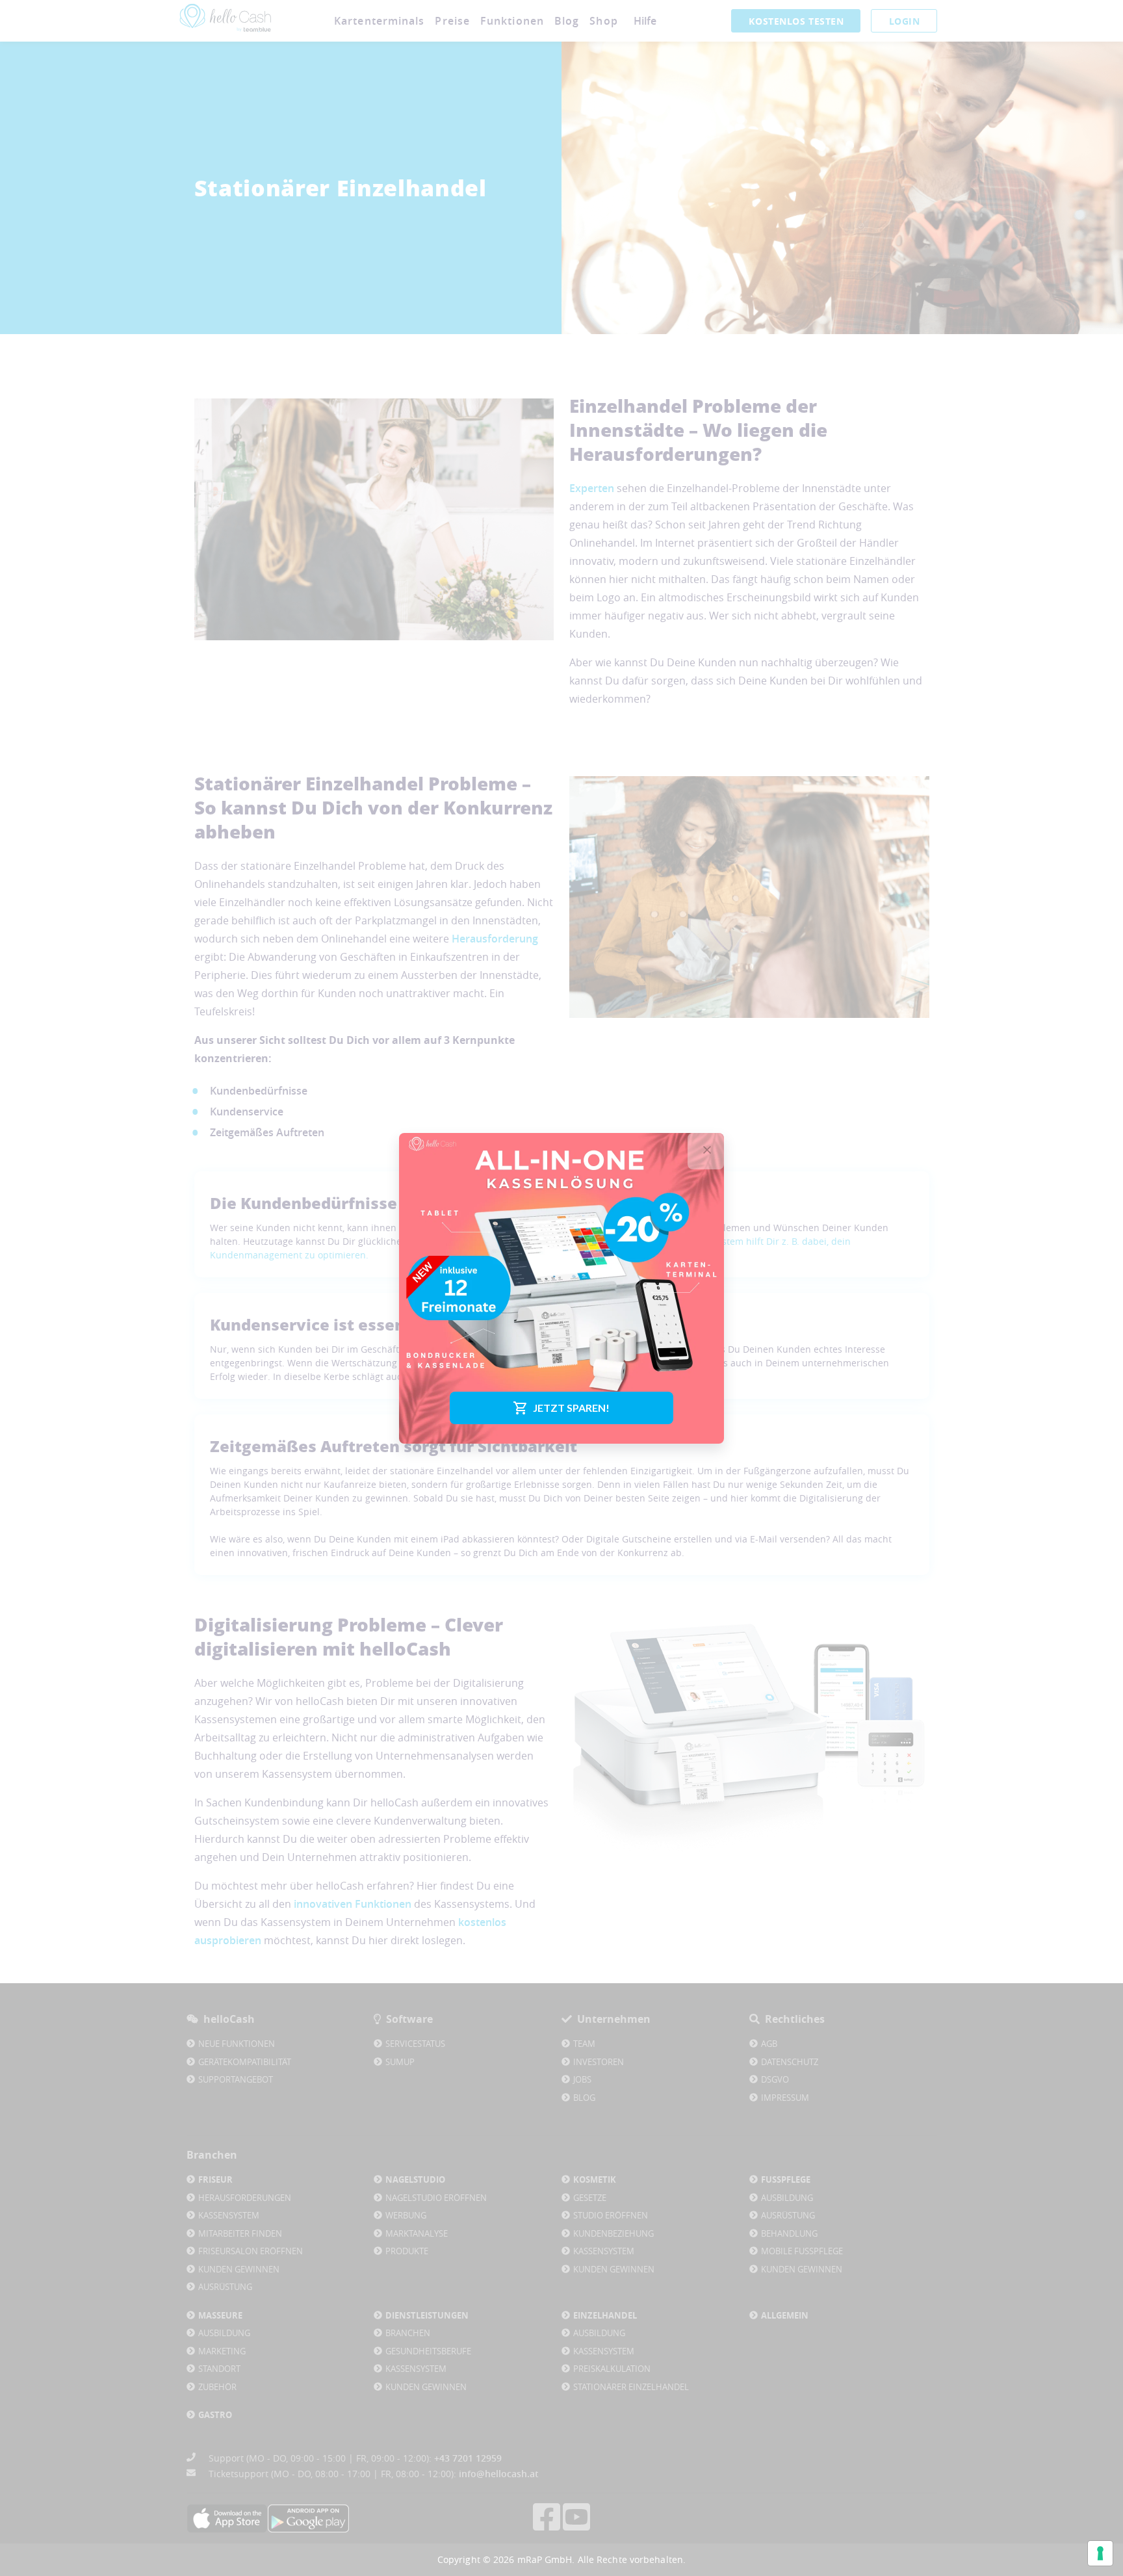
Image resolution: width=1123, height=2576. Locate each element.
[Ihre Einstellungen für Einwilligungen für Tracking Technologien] (1100, 2553)
